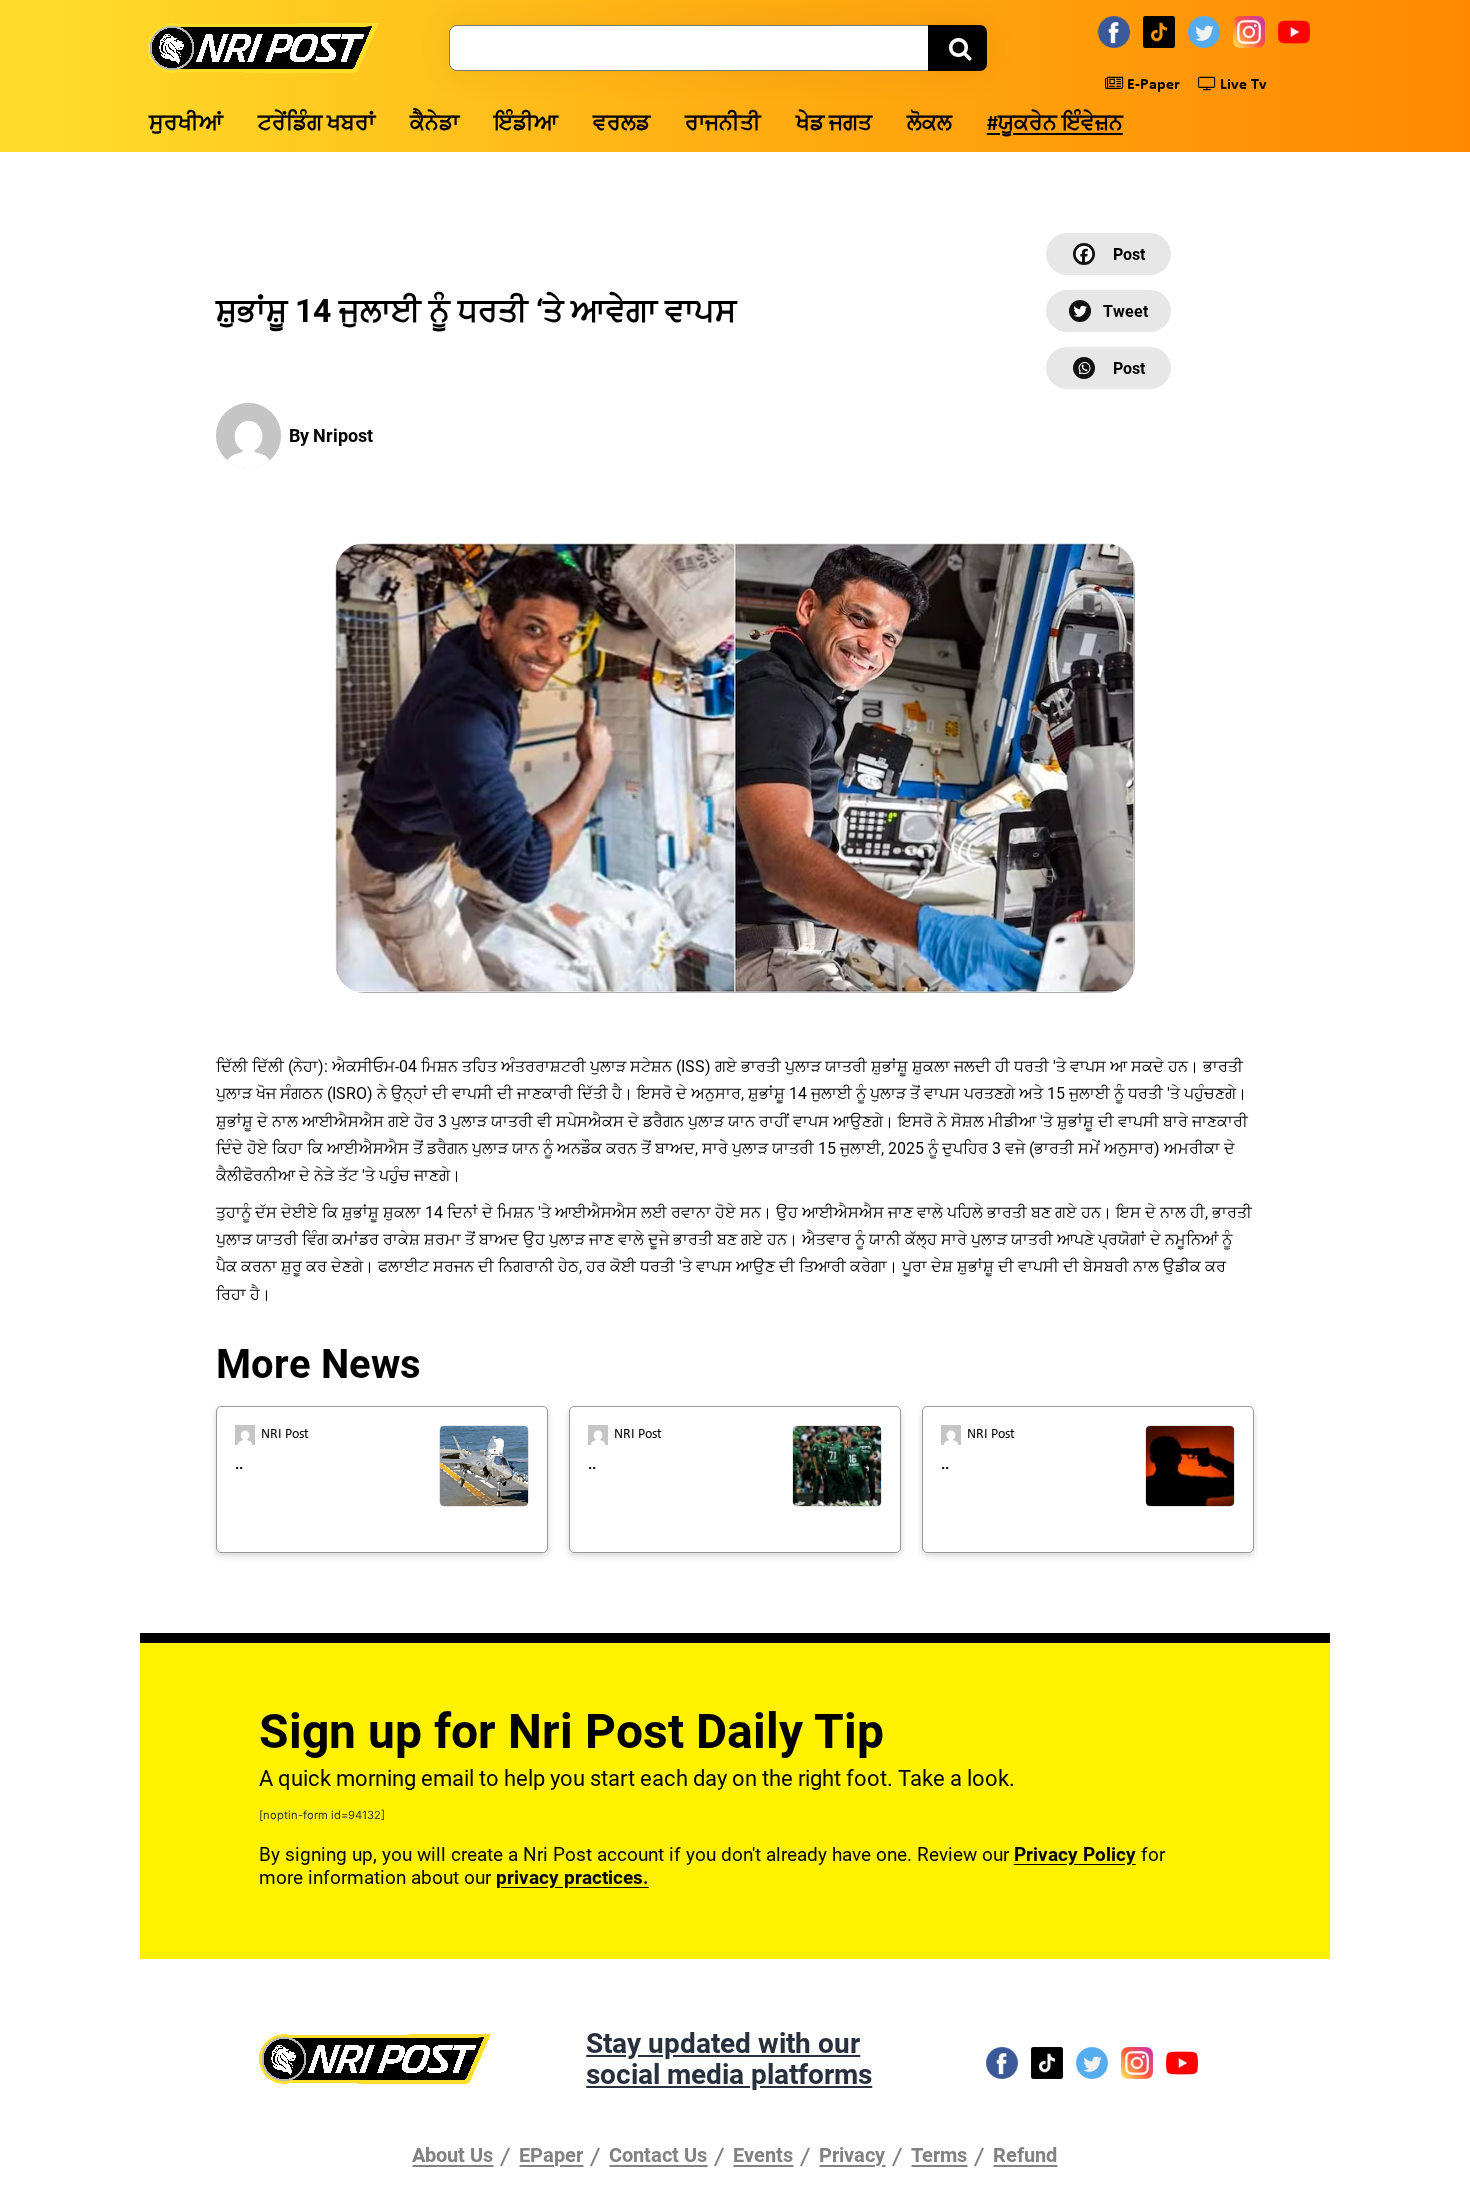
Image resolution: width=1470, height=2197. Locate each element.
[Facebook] (1117, 31)
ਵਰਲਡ (621, 124)
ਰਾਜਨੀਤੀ (723, 124)
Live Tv (1241, 85)
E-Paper (1151, 85)
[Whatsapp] (1108, 368)
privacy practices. (572, 1877)
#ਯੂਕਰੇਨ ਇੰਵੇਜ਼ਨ (1055, 124)
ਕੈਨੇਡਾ (434, 124)
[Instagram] (1252, 31)
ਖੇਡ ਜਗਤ (834, 124)
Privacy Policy (1075, 1854)
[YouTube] (1297, 31)
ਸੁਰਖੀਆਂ (186, 124)
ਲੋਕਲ (929, 124)
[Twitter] (1207, 31)
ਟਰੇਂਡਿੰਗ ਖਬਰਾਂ (316, 124)
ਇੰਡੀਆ (526, 124)
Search (957, 48)
